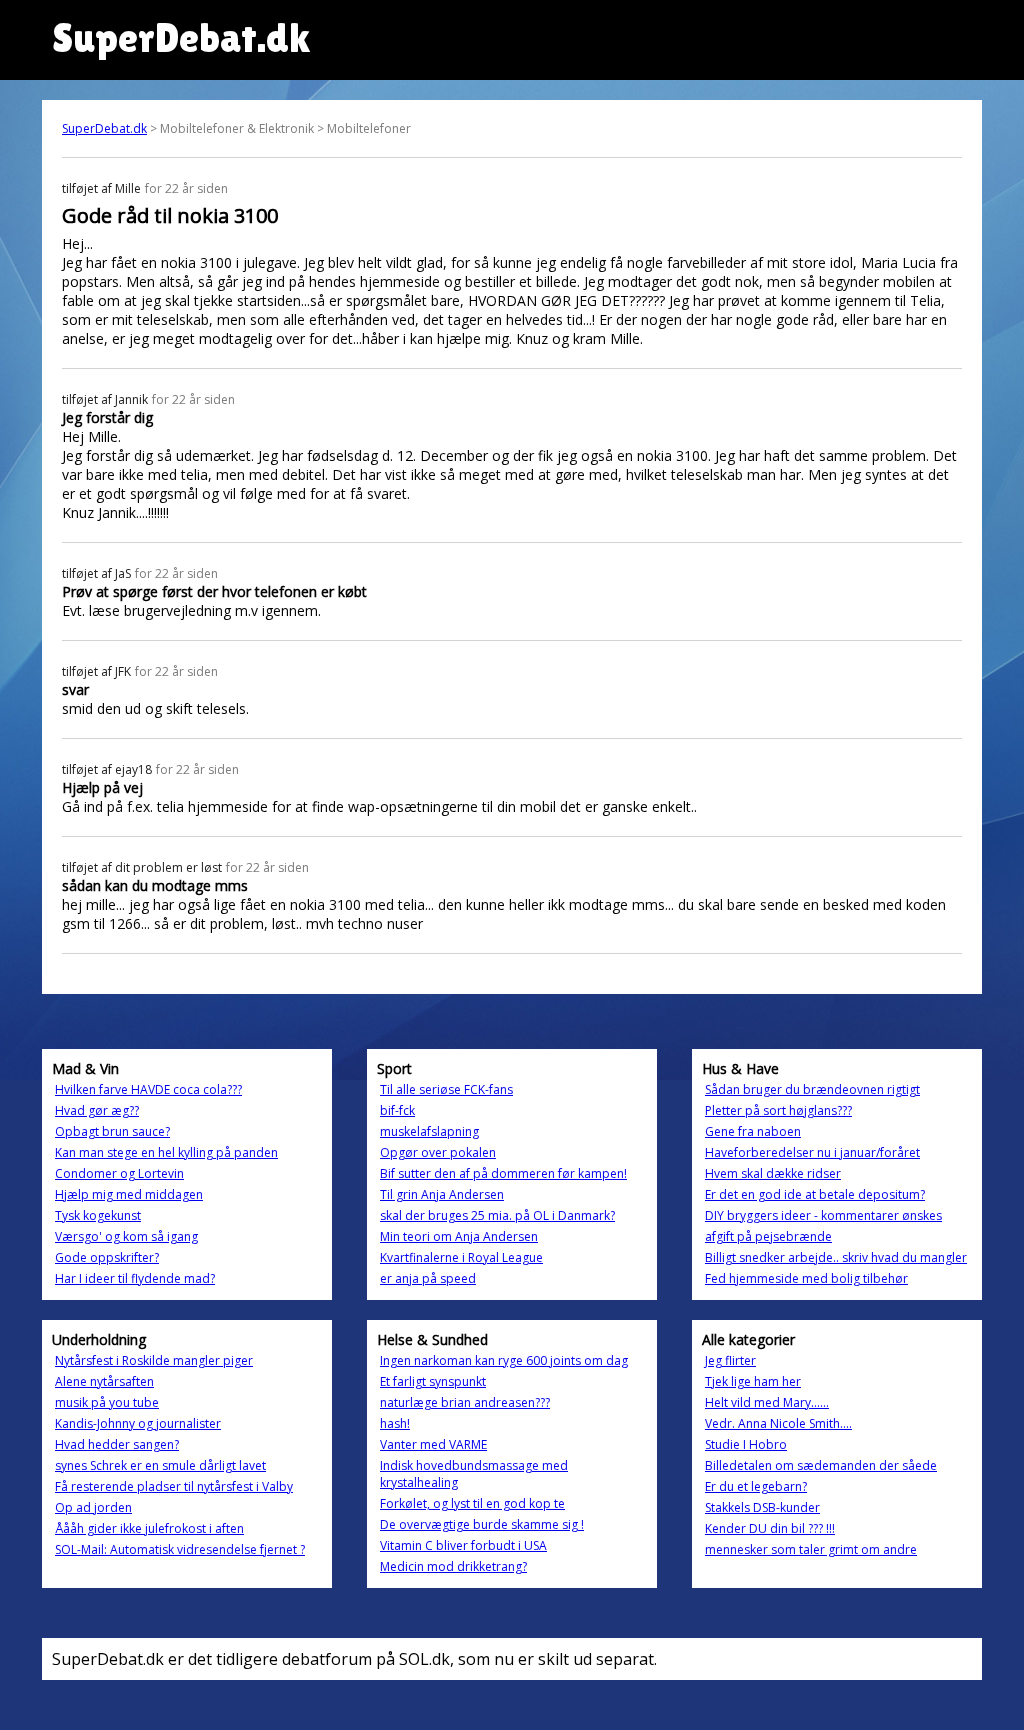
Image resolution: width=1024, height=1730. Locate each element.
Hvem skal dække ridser (773, 1173)
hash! (395, 1423)
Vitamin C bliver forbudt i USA (463, 1545)
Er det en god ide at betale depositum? (815, 1194)
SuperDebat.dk (104, 128)
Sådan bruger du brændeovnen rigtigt (812, 1089)
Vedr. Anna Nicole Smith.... (778, 1423)
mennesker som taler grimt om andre (811, 1549)
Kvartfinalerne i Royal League (461, 1257)
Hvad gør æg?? (97, 1110)
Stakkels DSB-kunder (762, 1507)
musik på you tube (107, 1402)
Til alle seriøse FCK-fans (446, 1089)
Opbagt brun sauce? (112, 1131)
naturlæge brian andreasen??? (465, 1402)
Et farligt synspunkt (433, 1381)
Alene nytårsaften (104, 1381)
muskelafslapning (429, 1131)
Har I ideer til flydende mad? (135, 1278)
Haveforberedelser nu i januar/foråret (812, 1152)
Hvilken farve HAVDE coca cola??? (148, 1089)
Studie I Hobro (746, 1444)
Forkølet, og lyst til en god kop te (472, 1503)
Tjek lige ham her (753, 1381)
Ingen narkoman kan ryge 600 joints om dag (504, 1360)
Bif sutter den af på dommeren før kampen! (503, 1173)
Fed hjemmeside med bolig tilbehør (806, 1278)
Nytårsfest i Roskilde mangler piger (154, 1360)
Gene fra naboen (753, 1131)
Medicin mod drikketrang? (453, 1566)
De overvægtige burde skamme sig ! (482, 1524)
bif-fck (397, 1110)
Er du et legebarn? (756, 1486)
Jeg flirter (730, 1360)
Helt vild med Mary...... (767, 1402)
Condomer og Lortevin (119, 1173)
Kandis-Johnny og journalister (138, 1423)
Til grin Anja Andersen (442, 1194)
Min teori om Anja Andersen (459, 1236)
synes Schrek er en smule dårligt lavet (160, 1465)
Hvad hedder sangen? (117, 1444)
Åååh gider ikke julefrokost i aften (149, 1528)
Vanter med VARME (433, 1444)
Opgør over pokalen (438, 1152)
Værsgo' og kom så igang (126, 1236)
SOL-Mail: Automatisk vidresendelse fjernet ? (180, 1549)
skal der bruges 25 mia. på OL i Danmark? (497, 1215)
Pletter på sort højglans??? (778, 1110)
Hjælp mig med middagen (129, 1194)
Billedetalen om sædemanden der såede (821, 1465)
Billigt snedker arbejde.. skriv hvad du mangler (836, 1257)
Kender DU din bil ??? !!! (770, 1528)
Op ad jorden (93, 1507)
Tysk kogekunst (98, 1215)
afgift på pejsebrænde (768, 1236)
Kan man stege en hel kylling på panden (166, 1152)
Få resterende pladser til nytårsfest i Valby (174, 1486)
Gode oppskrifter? (107, 1257)
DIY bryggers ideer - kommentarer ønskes (823, 1215)
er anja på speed (428, 1278)
